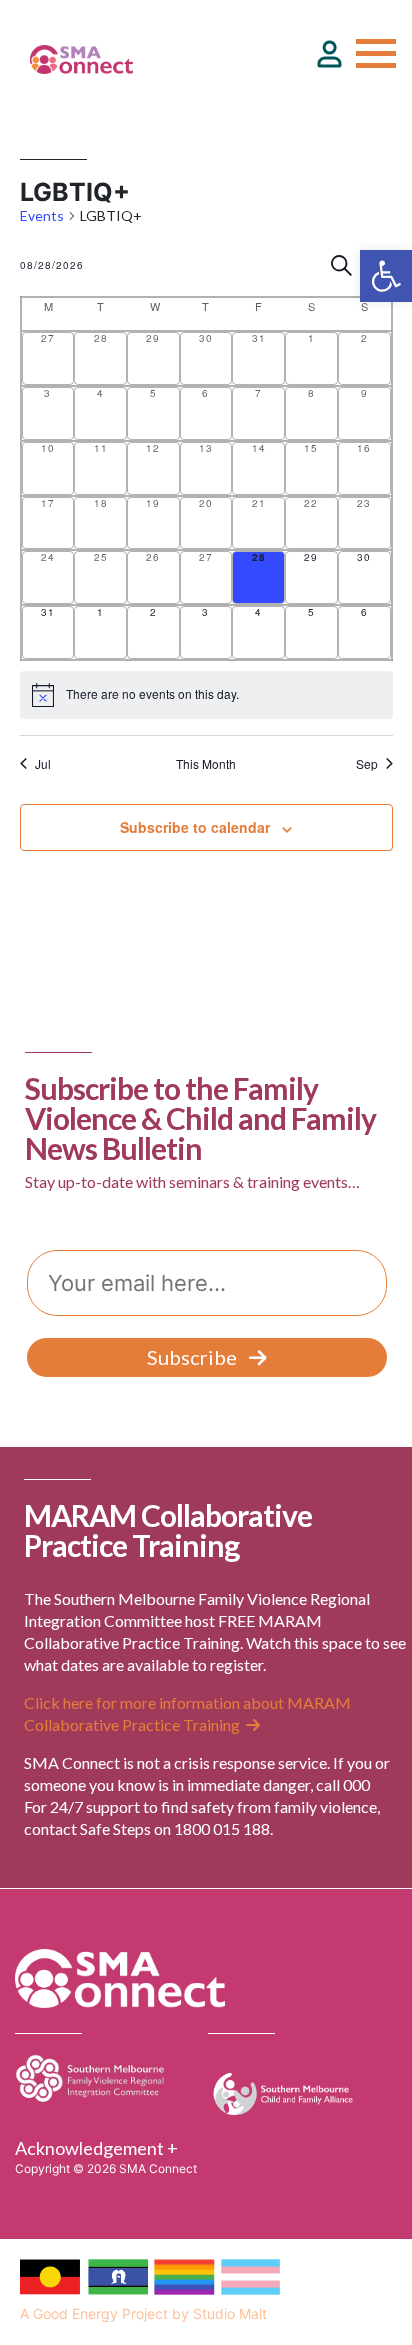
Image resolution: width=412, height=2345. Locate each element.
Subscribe (192, 1357)
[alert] (206, 695)
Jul (43, 764)
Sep (367, 764)
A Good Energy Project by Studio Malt (143, 2313)
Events (42, 215)
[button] (386, 276)
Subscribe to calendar (195, 827)
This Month (206, 764)
